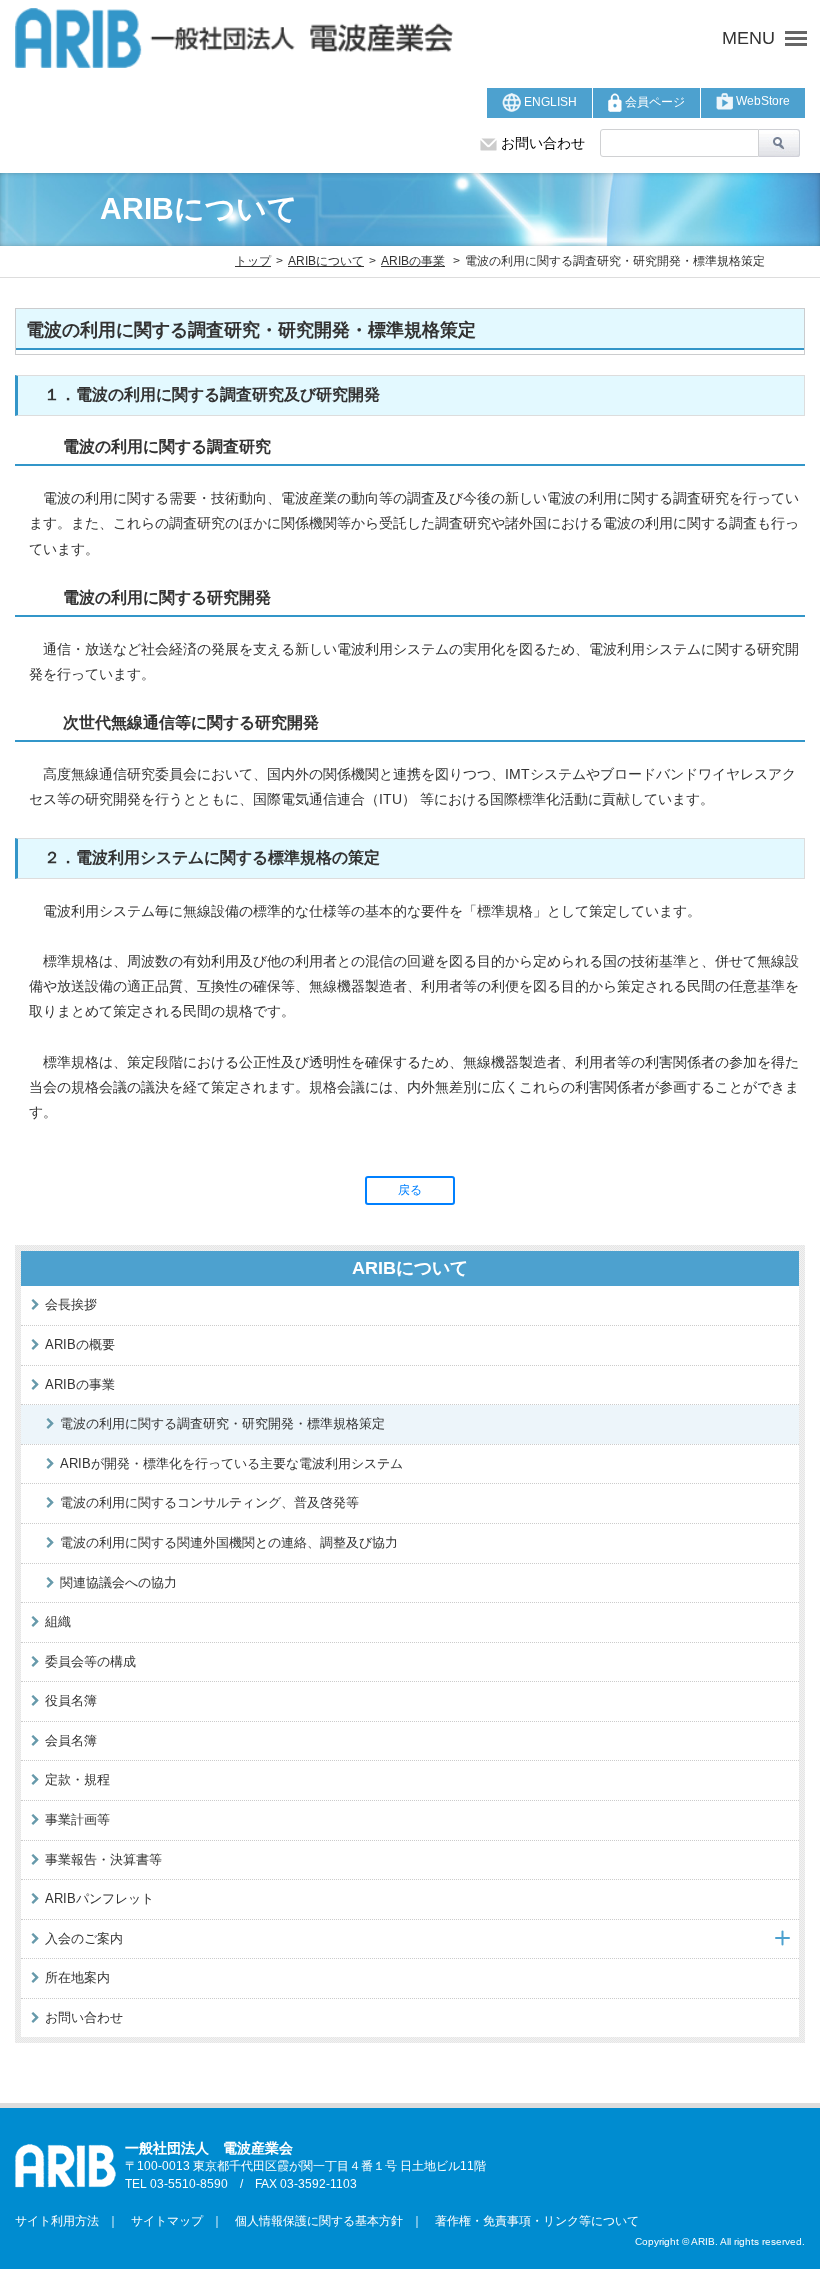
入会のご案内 (84, 1938)
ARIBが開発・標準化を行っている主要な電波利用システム (231, 1463)
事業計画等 (77, 1819)
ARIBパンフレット (99, 1898)
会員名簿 (71, 1740)
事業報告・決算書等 (103, 1859)
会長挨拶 (71, 1304)
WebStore (761, 101)
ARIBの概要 (80, 1344)
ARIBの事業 (413, 261)
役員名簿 (71, 1700)
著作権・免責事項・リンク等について (531, 2221)
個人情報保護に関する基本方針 (313, 2221)
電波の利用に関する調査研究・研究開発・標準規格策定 (222, 1423)
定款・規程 (77, 1779)
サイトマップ (161, 2221)
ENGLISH (549, 102)
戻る (410, 1190)
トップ (253, 261)
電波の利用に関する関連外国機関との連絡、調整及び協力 (229, 1542)
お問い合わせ (541, 143)
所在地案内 (77, 1977)
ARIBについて (326, 261)
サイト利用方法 (57, 2221)
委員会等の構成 (90, 1661)
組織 (58, 1621)
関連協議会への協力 (118, 1582)
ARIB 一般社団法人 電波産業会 (261, 38)
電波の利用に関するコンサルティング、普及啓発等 (209, 1502)
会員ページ (653, 102)
